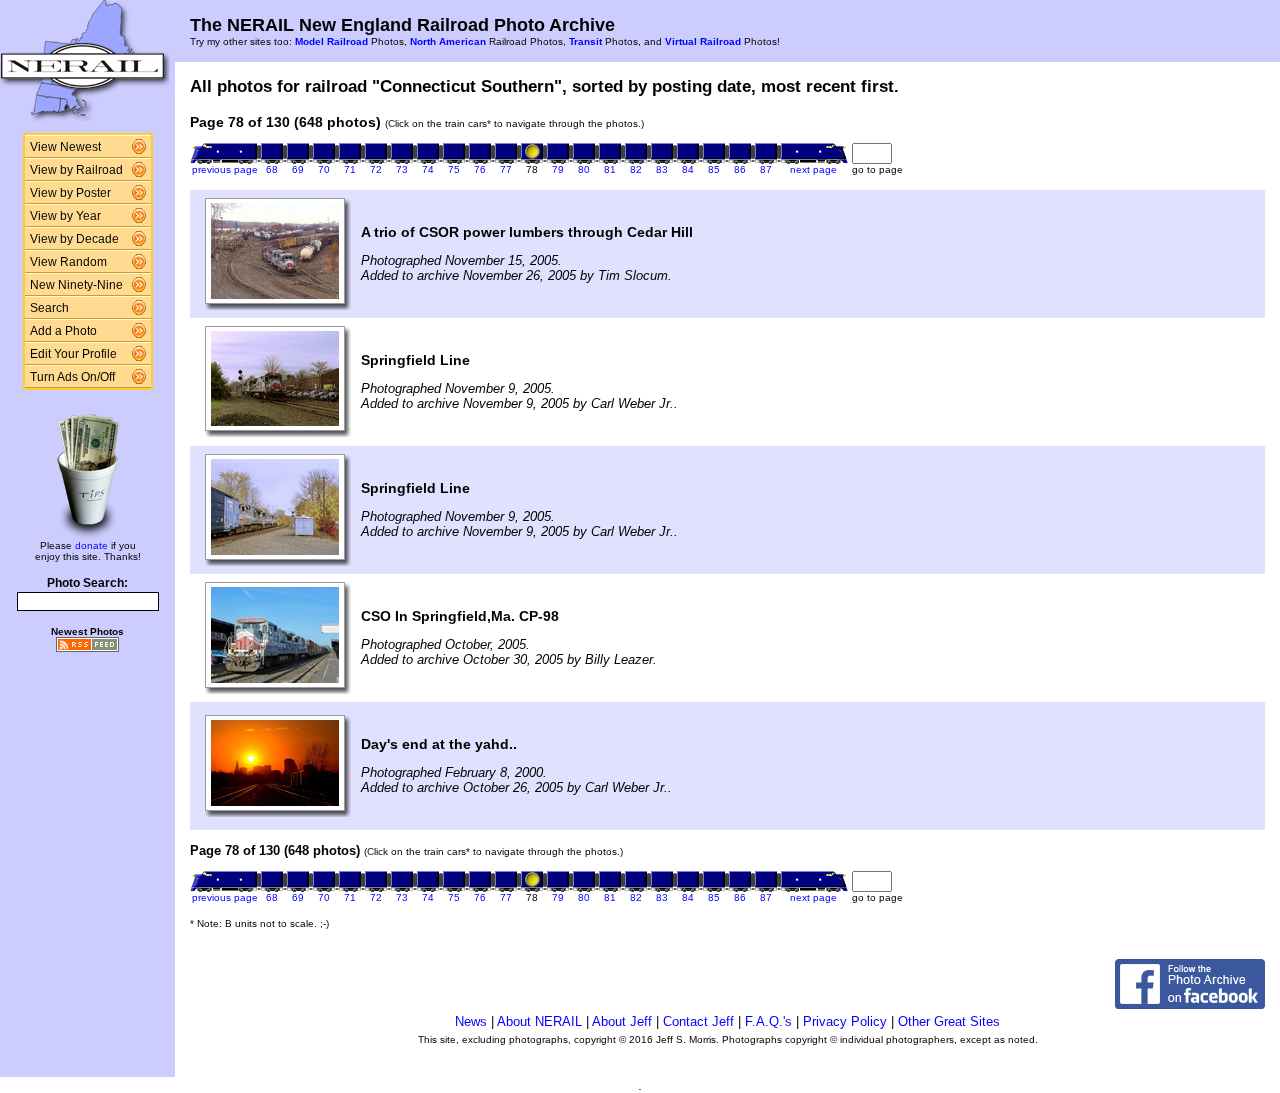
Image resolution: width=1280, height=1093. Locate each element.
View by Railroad (76, 170)
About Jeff (622, 1021)
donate (91, 545)
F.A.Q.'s (768, 1021)
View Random (68, 262)
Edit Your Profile (73, 354)
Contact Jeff (698, 1021)
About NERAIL (539, 1021)
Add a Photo (63, 331)
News (471, 1021)
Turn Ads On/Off (72, 377)
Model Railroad (331, 41)
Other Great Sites (949, 1021)
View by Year (65, 216)
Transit (585, 41)
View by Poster (70, 193)
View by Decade (74, 239)
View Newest (65, 147)
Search (49, 308)
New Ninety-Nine (76, 285)
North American (448, 41)
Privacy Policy (845, 1021)
